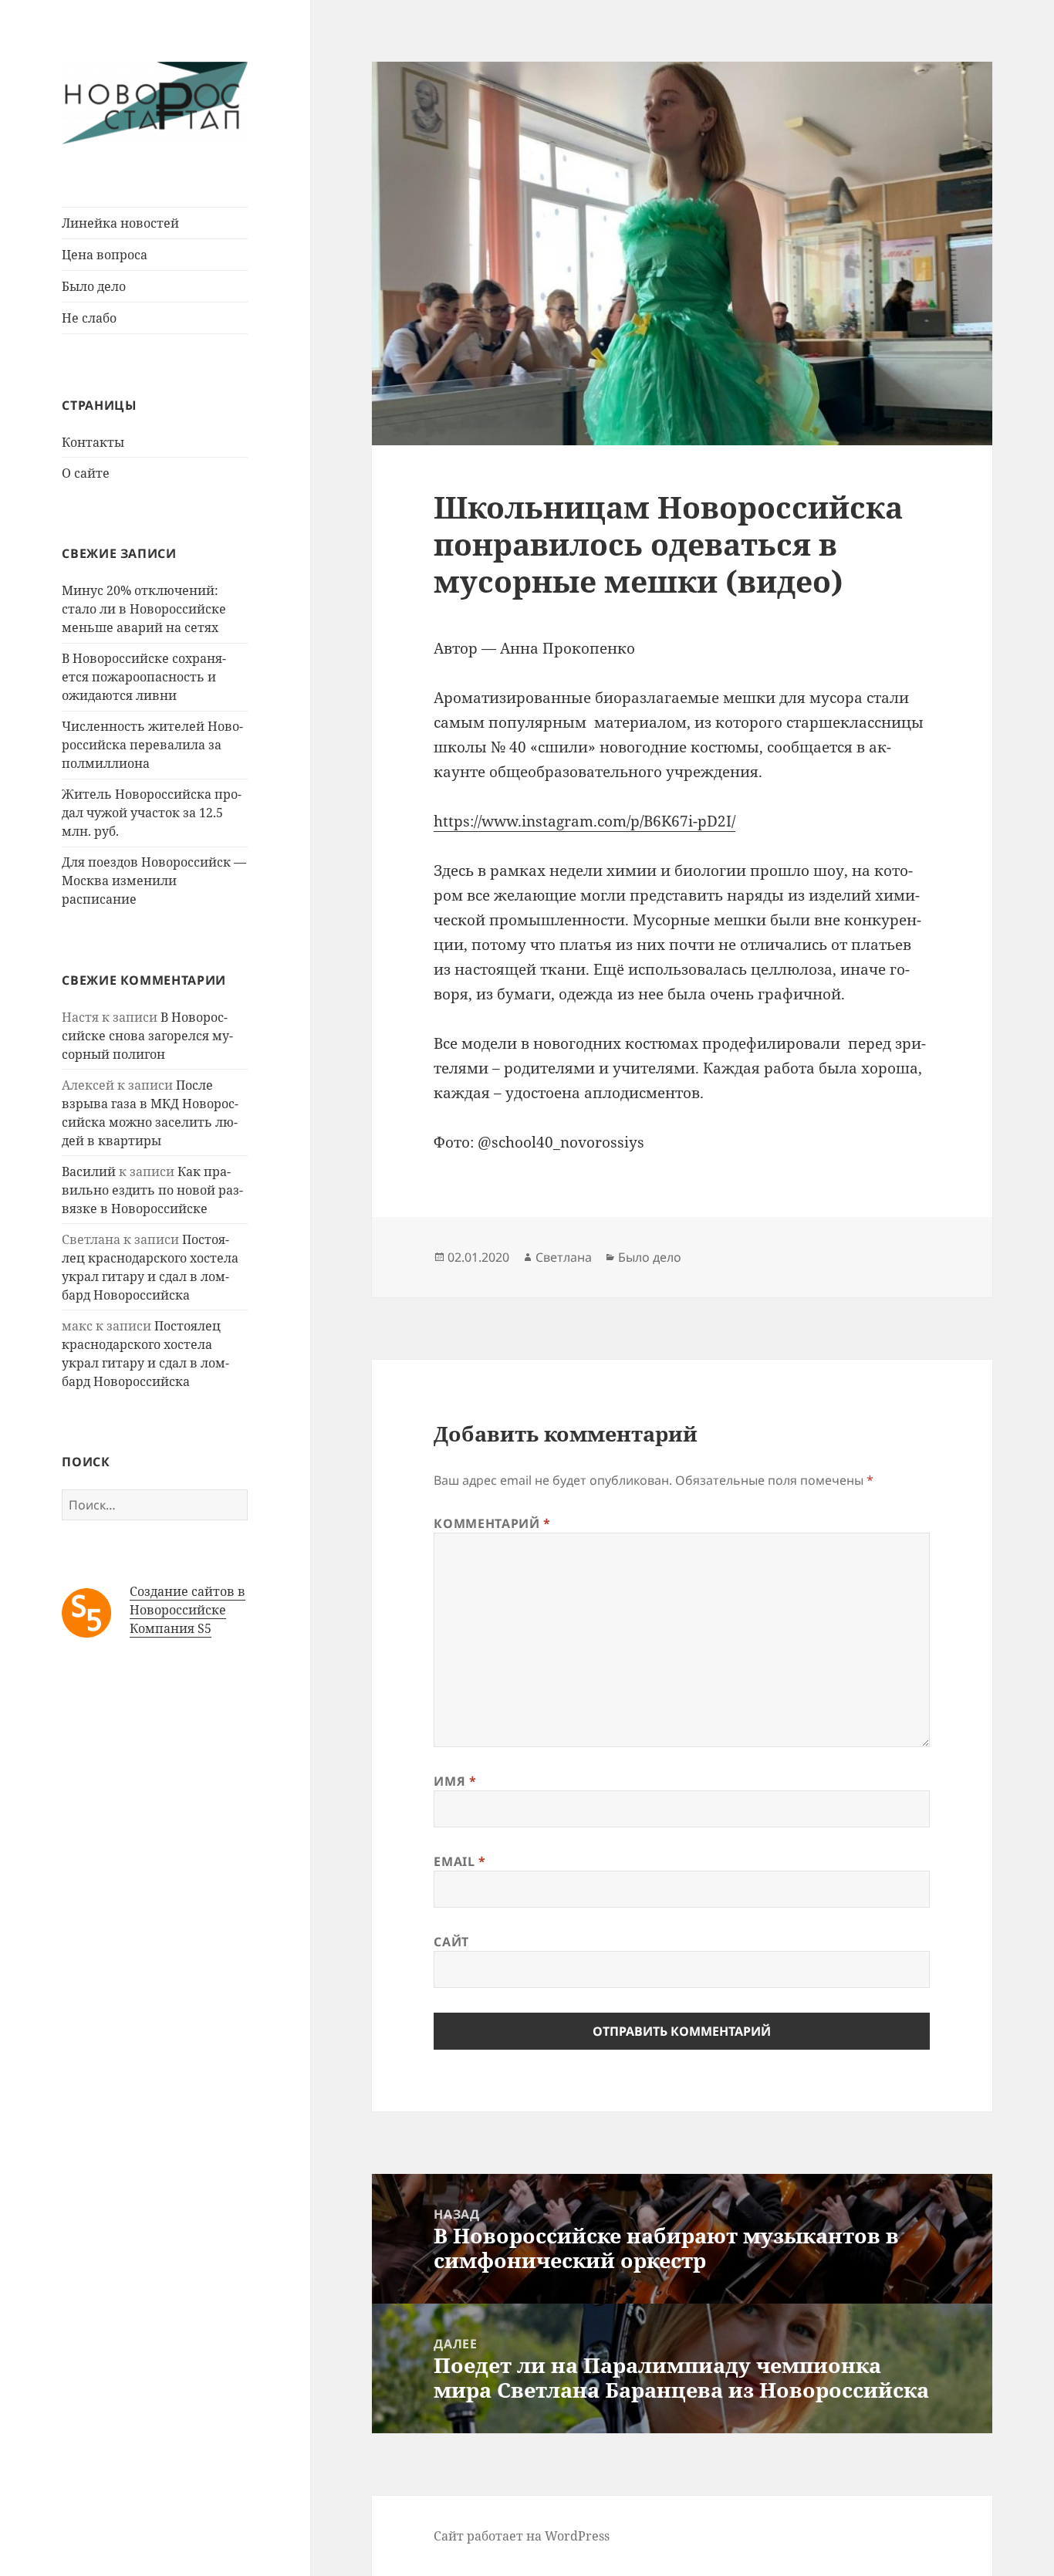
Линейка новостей (120, 223)
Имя (455, 1781)
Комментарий (492, 1523)
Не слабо (89, 318)
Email (459, 1861)
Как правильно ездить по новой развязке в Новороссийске (152, 1190)
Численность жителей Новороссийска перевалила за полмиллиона (152, 745)
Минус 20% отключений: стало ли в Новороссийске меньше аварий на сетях (144, 609)
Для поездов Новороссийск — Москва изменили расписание (154, 881)
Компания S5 (171, 1628)
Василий (89, 1171)
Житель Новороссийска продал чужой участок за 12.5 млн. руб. (152, 813)
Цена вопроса (105, 255)
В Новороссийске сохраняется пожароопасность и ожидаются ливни (144, 677)
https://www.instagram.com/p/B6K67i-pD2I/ (584, 821)
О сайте (86, 473)
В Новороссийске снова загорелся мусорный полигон (147, 1036)
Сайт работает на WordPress (522, 2536)
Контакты (93, 442)
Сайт (451, 1942)
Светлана (564, 1257)
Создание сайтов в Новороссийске (187, 1601)
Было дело (94, 286)
